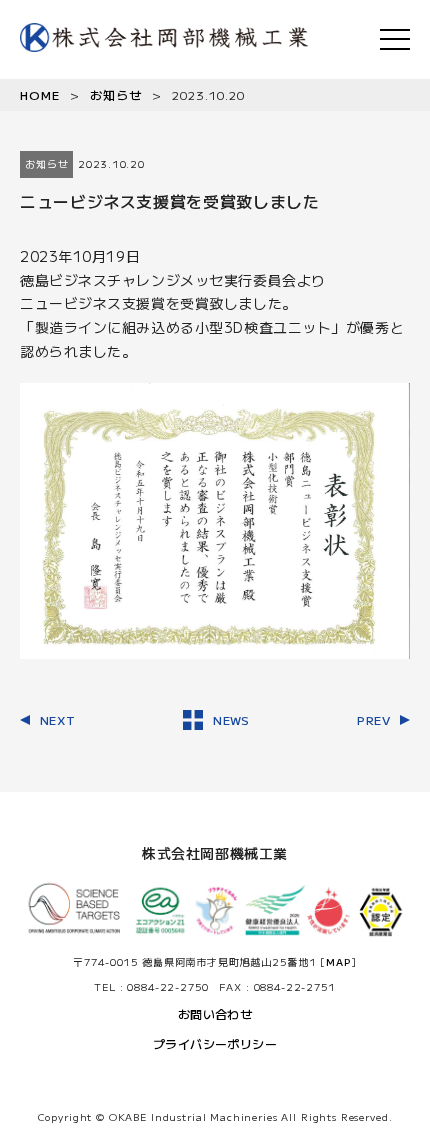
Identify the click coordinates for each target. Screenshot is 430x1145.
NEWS (231, 719)
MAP (338, 961)
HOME (40, 94)
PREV (373, 719)
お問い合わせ (215, 1013)
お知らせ (116, 94)
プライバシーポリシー (215, 1043)
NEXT (58, 719)
